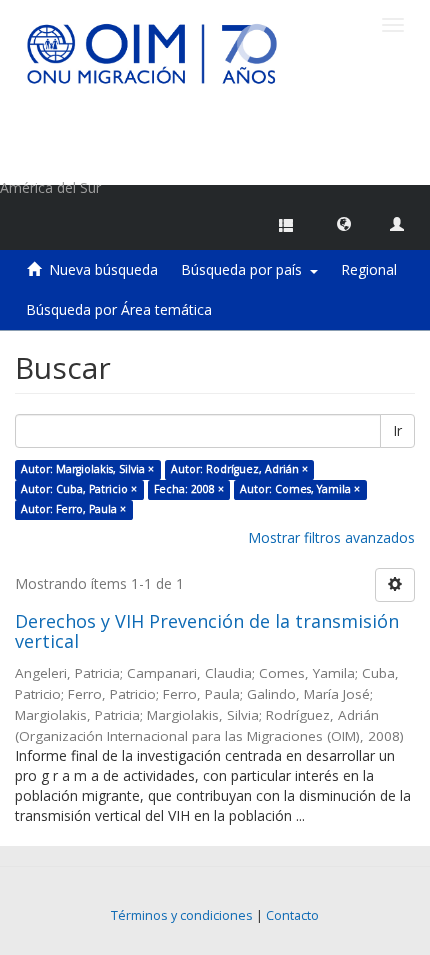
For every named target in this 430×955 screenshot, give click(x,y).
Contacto (292, 915)
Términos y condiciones (182, 915)
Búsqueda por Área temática (119, 309)
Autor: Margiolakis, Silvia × (87, 469)
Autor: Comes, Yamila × (300, 489)
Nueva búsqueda (103, 269)
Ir (397, 430)
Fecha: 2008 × (189, 489)
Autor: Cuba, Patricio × (79, 489)
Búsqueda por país (245, 269)
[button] (344, 223)
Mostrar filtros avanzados (331, 537)
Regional (369, 269)
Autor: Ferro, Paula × (73, 509)
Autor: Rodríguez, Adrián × (239, 469)
